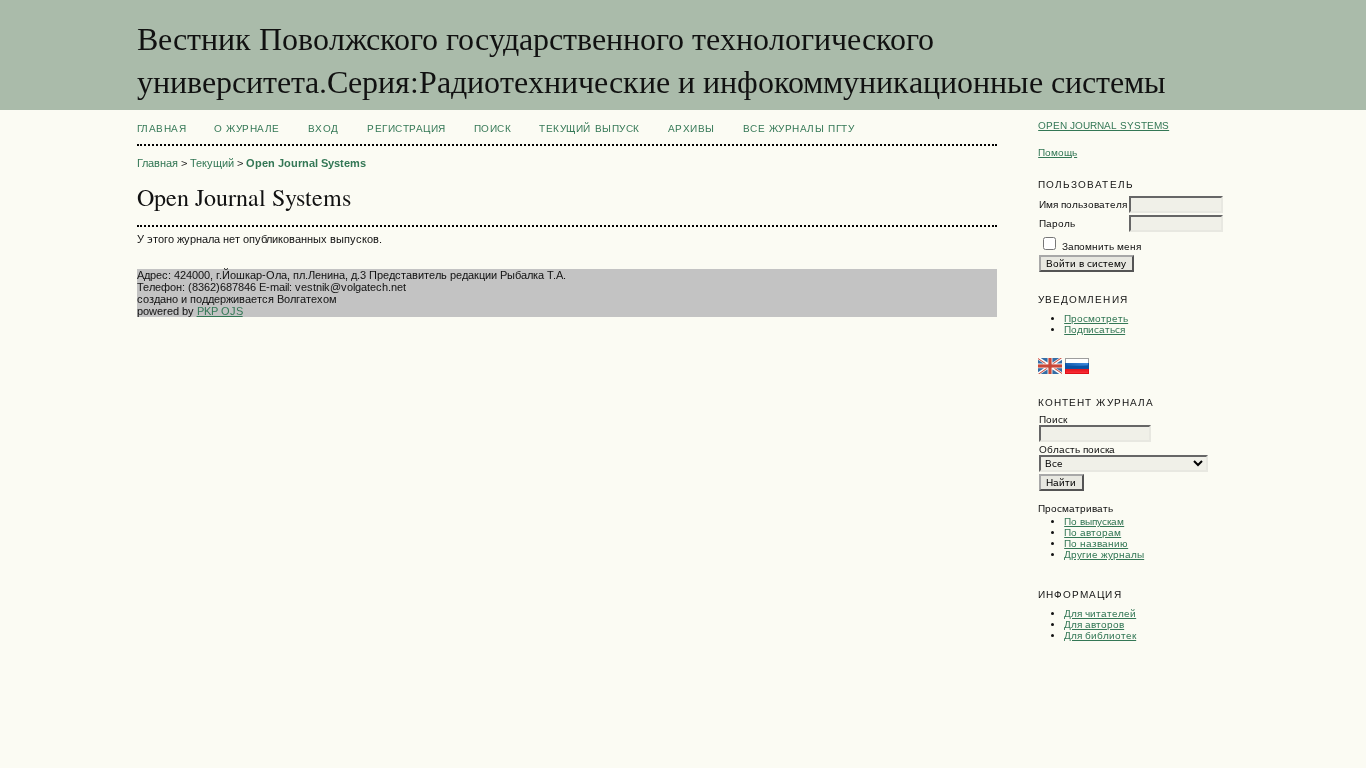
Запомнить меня (1101, 246)
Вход (323, 128)
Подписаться (1094, 329)
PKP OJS (220, 311)
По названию (1096, 543)
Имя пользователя (1083, 204)
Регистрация (406, 128)
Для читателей (1100, 613)
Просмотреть (1096, 318)
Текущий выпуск (589, 128)
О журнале (247, 128)
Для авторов (1094, 624)
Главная (162, 128)
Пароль (1057, 223)
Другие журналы (1104, 554)
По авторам (1092, 532)
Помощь (1057, 152)
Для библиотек (1100, 635)
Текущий (212, 163)
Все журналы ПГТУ (798, 128)
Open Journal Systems (1103, 125)
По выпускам (1094, 521)
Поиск (493, 128)
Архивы (691, 128)
